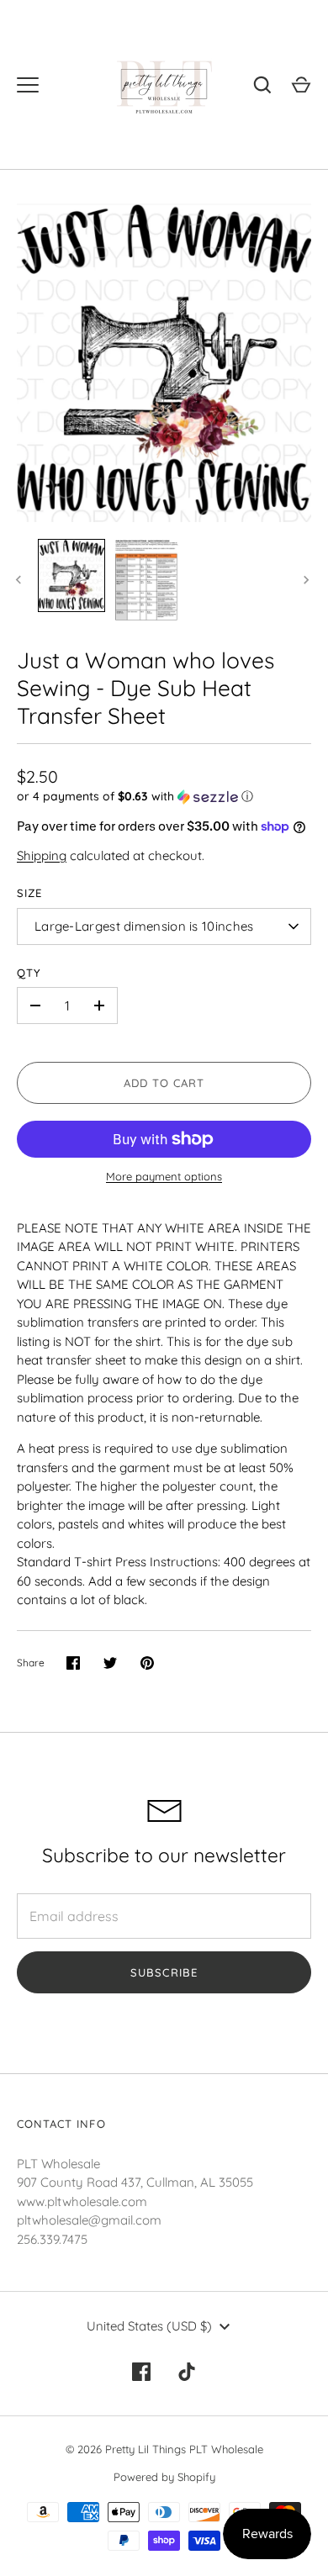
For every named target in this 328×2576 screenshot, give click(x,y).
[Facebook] (141, 2372)
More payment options (164, 1176)
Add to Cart (164, 1083)
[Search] (262, 85)
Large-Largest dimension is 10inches (144, 926)
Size (29, 893)
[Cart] (301, 85)
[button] (164, 797)
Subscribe (164, 1972)
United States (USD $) (149, 2326)
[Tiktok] (187, 2372)
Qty (29, 973)
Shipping (42, 855)
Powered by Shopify (164, 2477)
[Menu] (28, 85)
